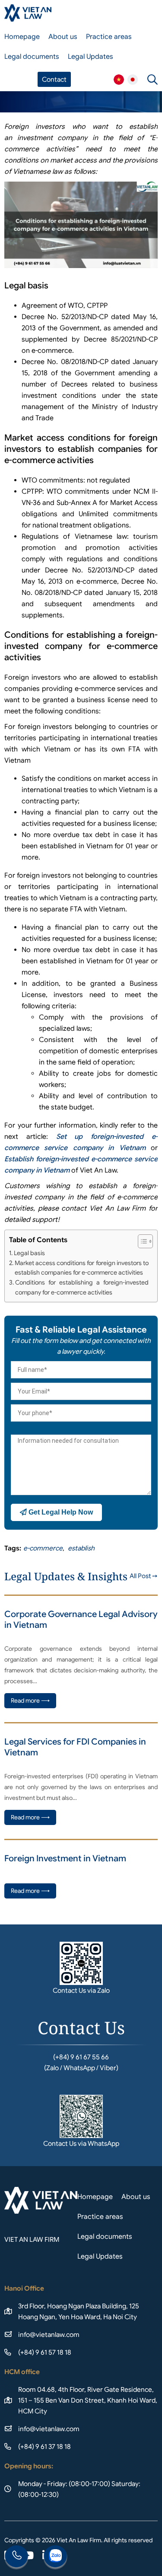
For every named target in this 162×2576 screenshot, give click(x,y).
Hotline (16, 2557)
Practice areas (109, 37)
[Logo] (28, 13)
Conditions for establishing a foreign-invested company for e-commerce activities (82, 1287)
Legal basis (29, 1253)
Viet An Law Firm (133, 80)
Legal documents (32, 57)
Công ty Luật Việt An (119, 80)
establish (81, 1548)
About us (63, 37)
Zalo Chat (55, 2557)
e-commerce (43, 1548)
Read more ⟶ (30, 1700)
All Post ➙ (144, 1576)
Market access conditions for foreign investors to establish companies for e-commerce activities (82, 1268)
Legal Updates (91, 57)
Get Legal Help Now (60, 1512)
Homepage (22, 37)
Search (152, 80)
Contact (54, 79)
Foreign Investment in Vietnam (65, 1858)
